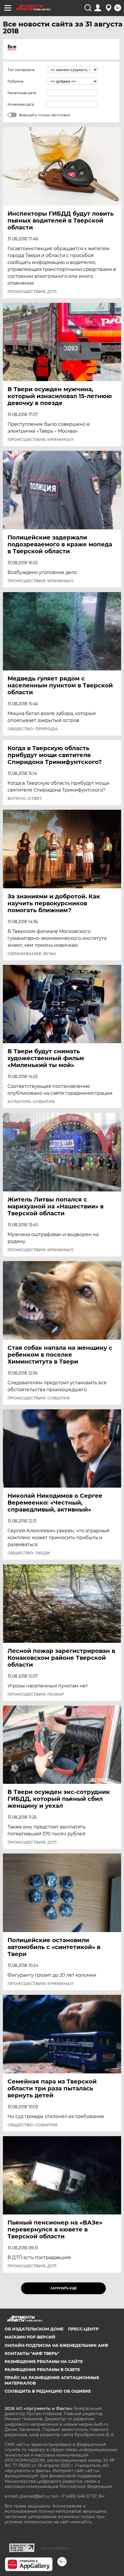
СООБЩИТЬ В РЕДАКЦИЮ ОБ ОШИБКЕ (48, 2391)
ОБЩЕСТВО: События (32, 2125)
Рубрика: (16, 81)
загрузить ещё (64, 2288)
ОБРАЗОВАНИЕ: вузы (32, 954)
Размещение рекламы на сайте (44, 2362)
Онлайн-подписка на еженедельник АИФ (56, 2345)
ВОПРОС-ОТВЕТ (25, 799)
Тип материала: (21, 70)
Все (12, 47)
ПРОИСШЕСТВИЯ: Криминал (40, 440)
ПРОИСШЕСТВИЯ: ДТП (32, 292)
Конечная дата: (21, 104)
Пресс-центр (83, 2329)
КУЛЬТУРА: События (31, 1102)
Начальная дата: (22, 93)
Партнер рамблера (54, 2548)
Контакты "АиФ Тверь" (32, 2353)
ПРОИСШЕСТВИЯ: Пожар (36, 1694)
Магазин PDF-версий (30, 2337)
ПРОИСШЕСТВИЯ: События (38, 1398)
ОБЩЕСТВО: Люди (29, 1553)
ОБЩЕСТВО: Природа (33, 729)
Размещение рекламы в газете (42, 2370)
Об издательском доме (34, 2329)
